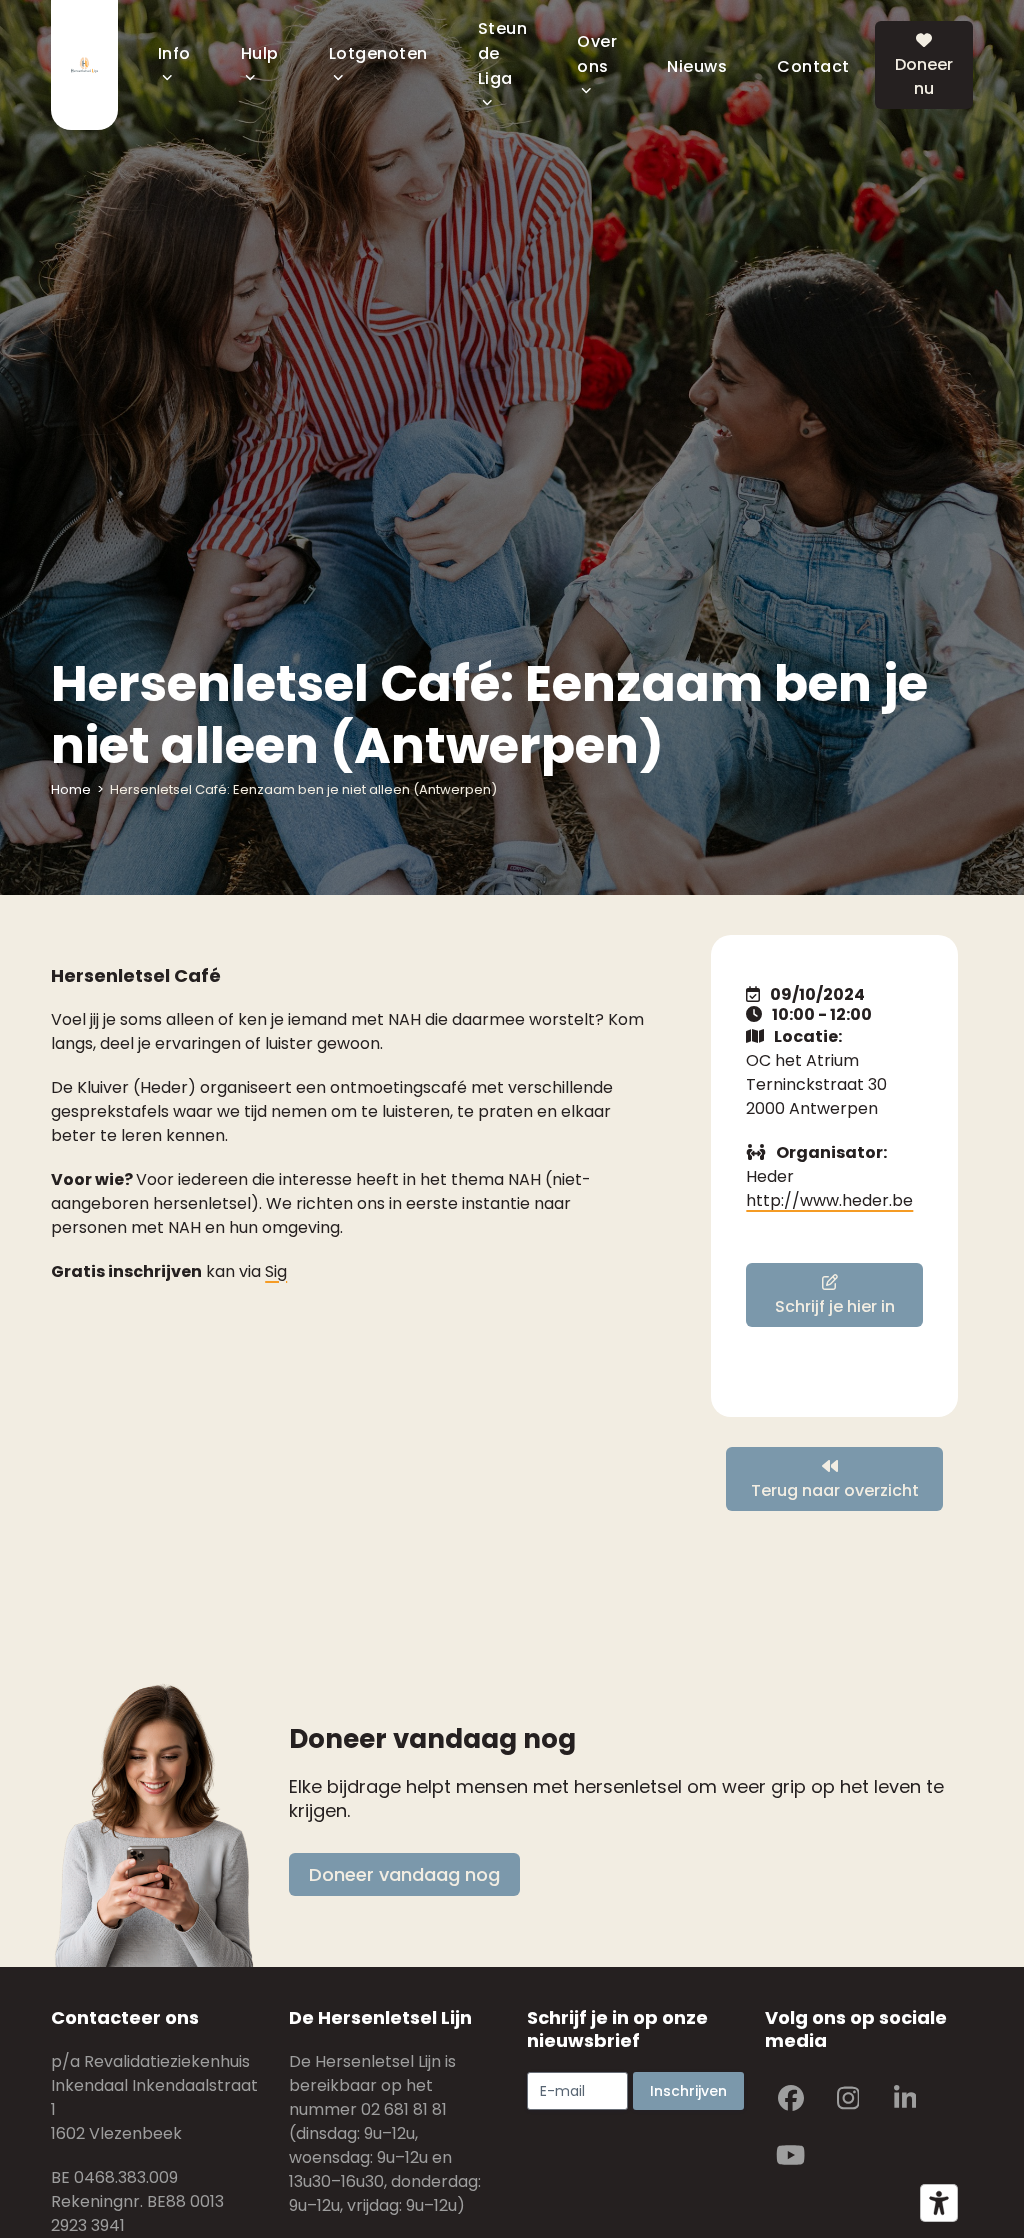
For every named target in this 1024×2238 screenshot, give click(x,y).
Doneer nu (924, 76)
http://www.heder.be (829, 1200)
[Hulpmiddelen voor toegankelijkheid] (939, 2203)
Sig (276, 1271)
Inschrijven (688, 2091)
